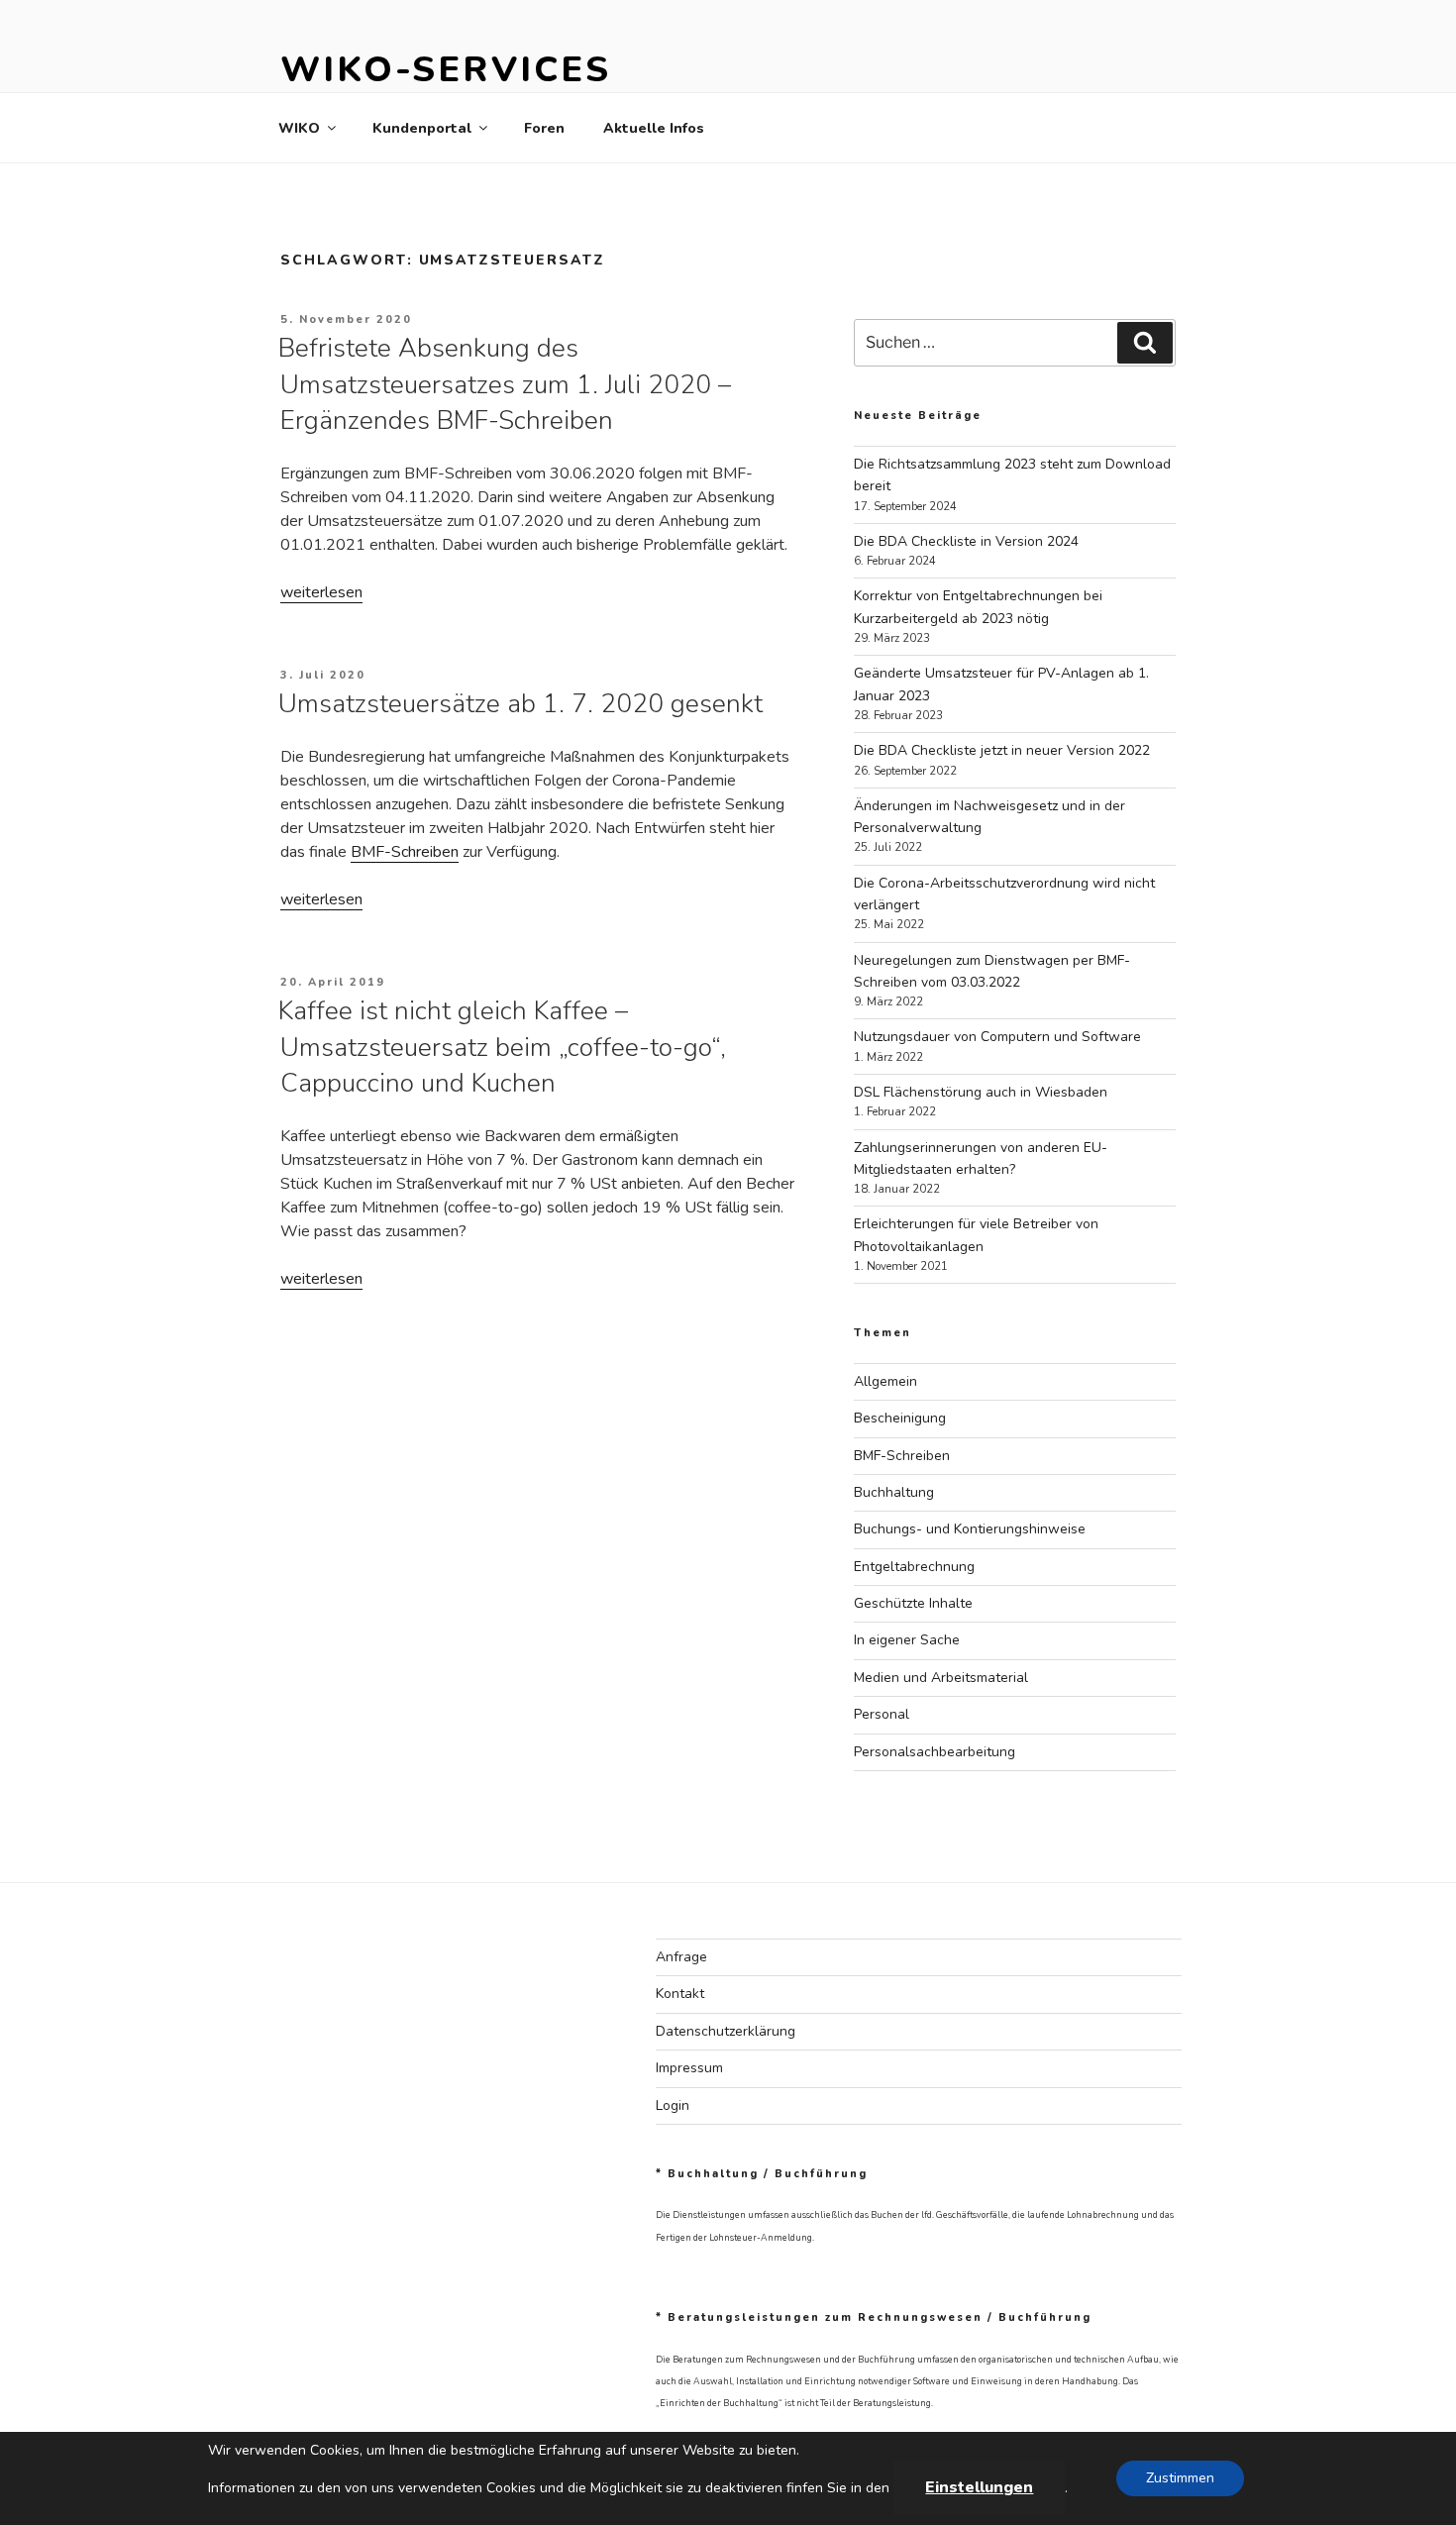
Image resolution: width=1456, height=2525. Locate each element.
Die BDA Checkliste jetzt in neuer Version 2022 (1002, 750)
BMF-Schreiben (405, 852)
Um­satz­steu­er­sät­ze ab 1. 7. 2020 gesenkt (520, 704)
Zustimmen (1180, 2478)
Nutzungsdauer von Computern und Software (997, 1037)
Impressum (689, 2068)
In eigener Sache (907, 1640)
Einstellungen (979, 2487)
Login (673, 2105)
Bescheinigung (900, 1418)
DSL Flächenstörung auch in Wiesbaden (981, 1092)
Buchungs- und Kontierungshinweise (970, 1529)
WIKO (299, 128)
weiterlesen (321, 592)
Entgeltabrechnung (914, 1567)
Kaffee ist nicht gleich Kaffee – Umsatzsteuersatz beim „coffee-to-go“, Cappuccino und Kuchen (502, 1047)
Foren (544, 128)
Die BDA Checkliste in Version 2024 (966, 541)
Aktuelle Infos (654, 128)
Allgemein (885, 1381)
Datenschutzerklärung (726, 2031)
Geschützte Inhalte (913, 1603)
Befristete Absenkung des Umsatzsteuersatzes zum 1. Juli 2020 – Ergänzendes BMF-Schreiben (505, 384)
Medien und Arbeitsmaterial (941, 1678)
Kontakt (680, 1994)
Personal (882, 1714)
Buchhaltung (894, 1492)
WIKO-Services (445, 70)
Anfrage (681, 1957)
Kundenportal (422, 128)
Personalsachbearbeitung (935, 1752)
